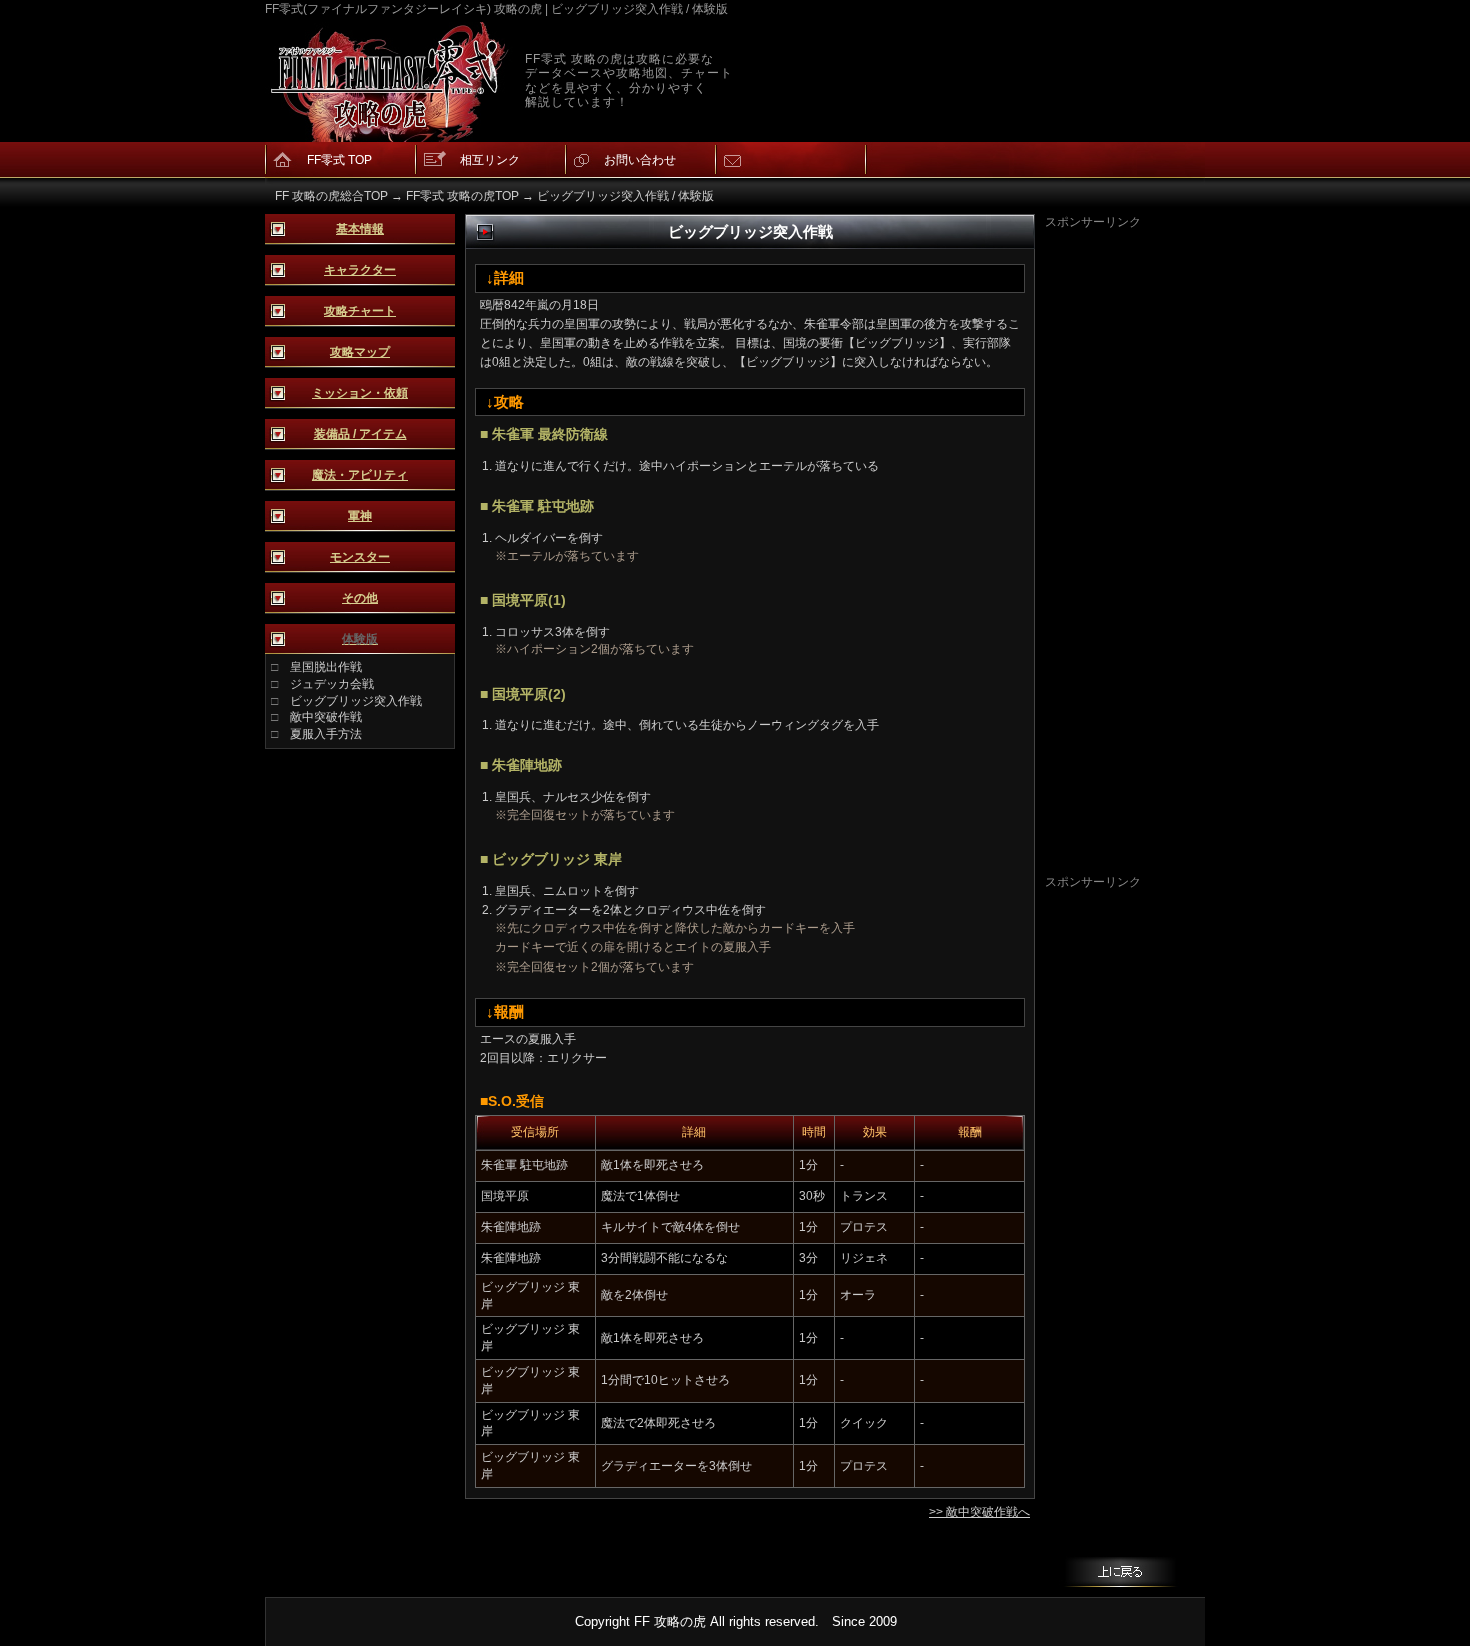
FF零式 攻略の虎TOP (462, 196)
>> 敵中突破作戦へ (979, 1512)
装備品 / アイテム (360, 434)
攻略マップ (360, 352)
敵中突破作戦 (326, 717)
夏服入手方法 (326, 734)
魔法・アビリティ (360, 475)
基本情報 (360, 229)
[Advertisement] (1125, 531)
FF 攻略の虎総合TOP (331, 196)
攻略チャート (360, 311)
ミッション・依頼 (360, 393)
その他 (360, 598)
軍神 (360, 516)
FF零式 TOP (339, 160)
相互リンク (490, 160)
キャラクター (360, 270)
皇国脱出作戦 (326, 667)
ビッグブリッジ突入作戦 (356, 701)
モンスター (360, 557)
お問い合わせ (640, 160)
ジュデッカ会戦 (332, 684)
